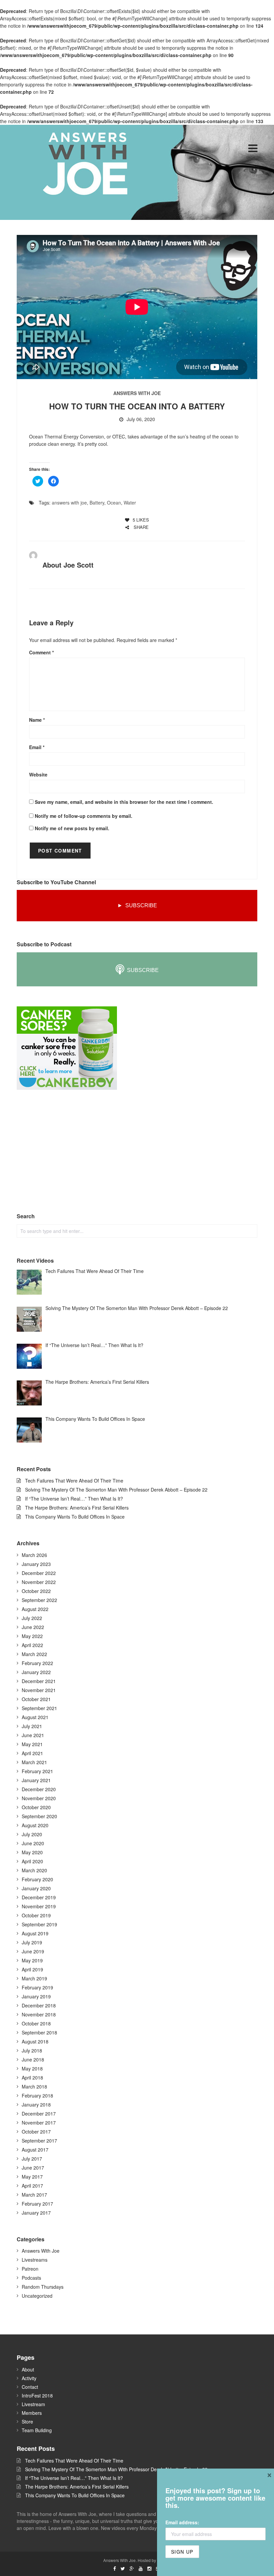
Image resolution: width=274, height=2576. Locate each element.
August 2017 (35, 2150)
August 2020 (35, 1825)
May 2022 (32, 1636)
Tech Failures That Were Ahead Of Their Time (74, 1481)
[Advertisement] (67, 1152)
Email (37, 747)
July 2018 (32, 2050)
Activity (29, 2378)
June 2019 (33, 1951)
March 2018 (34, 2086)
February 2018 (37, 2096)
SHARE (141, 527)
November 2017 (39, 2123)
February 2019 (37, 1987)
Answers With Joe (137, 393)
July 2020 (32, 1834)
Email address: (182, 2522)
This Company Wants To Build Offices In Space (75, 1517)
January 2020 (36, 1888)
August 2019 (35, 1933)
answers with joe (69, 503)
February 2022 (37, 1663)
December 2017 (39, 2114)
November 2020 (39, 1798)
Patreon (30, 2269)
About (28, 2369)
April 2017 (32, 2186)
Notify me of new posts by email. (72, 828)
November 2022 (39, 1582)
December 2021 (39, 1681)
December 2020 (39, 1789)
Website (38, 774)
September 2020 (39, 1816)
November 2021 (39, 1690)
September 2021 (39, 1708)
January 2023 (36, 1564)
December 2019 (39, 1897)
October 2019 (36, 1915)
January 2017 (36, 2213)
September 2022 (39, 1600)
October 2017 (36, 2132)
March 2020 (34, 1870)
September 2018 (39, 2032)
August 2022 (35, 1609)
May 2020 (32, 1852)
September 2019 (39, 1924)
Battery (97, 503)
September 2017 (39, 2141)
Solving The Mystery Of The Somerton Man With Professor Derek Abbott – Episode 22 (116, 1490)
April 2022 (32, 1645)
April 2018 (32, 2077)
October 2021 (36, 1699)
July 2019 (32, 1942)
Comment (41, 652)
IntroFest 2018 (37, 2395)
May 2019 (32, 1960)
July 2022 (32, 1618)
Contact (30, 2387)
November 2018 (39, 2014)
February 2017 (37, 2204)
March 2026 (34, 1555)
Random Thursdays (43, 2287)
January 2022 (36, 1672)
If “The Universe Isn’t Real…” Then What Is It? (74, 1499)
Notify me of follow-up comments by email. (84, 816)
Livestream (33, 2404)
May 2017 (32, 2177)
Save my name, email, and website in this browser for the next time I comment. (124, 802)
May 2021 (32, 1744)
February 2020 (37, 1879)
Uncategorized (37, 2296)
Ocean (114, 503)
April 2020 (32, 1861)
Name (37, 720)
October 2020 (36, 1807)
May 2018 (32, 2068)
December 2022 (39, 1573)
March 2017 (34, 2195)
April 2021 (32, 1753)
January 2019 (36, 1996)
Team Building (37, 2430)
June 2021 (33, 1735)
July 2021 (32, 1726)
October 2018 (36, 2023)
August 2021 (35, 1717)
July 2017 (32, 2159)
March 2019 (34, 1978)
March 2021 (34, 1762)
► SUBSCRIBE (137, 905)
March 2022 (34, 1654)
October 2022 (36, 1591)
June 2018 (33, 2059)
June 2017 (33, 2168)
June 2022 (33, 1627)
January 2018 (36, 2105)
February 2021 (37, 1771)
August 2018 (35, 2041)
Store (27, 2422)
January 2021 (36, 1780)
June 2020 (33, 1843)
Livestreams (35, 2260)
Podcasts (31, 2278)
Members (32, 2413)
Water (130, 503)
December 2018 (39, 2005)
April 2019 (32, 1969)
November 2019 (39, 1906)
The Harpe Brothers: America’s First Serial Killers (77, 1508)
